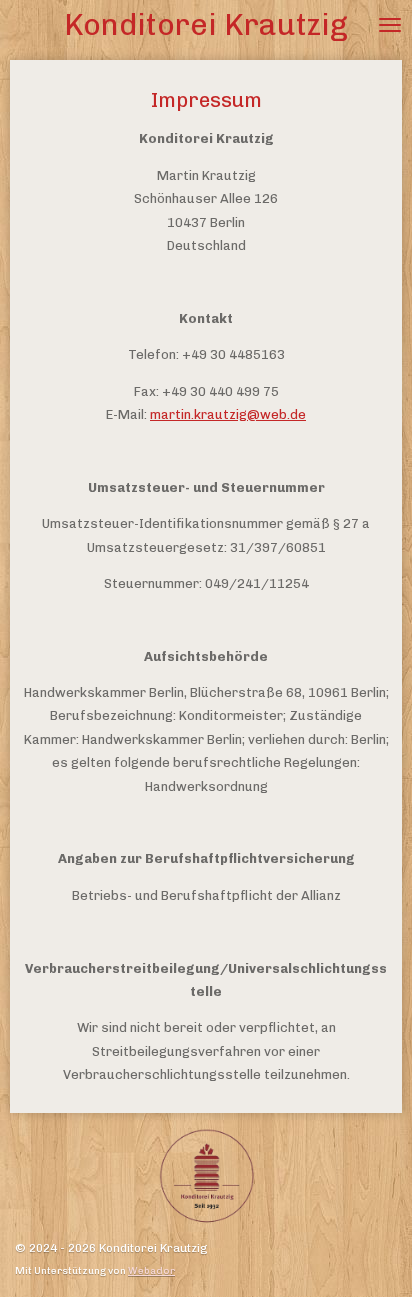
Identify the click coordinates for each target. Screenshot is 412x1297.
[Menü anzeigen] (390, 25)
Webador (151, 1271)
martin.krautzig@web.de (228, 414)
